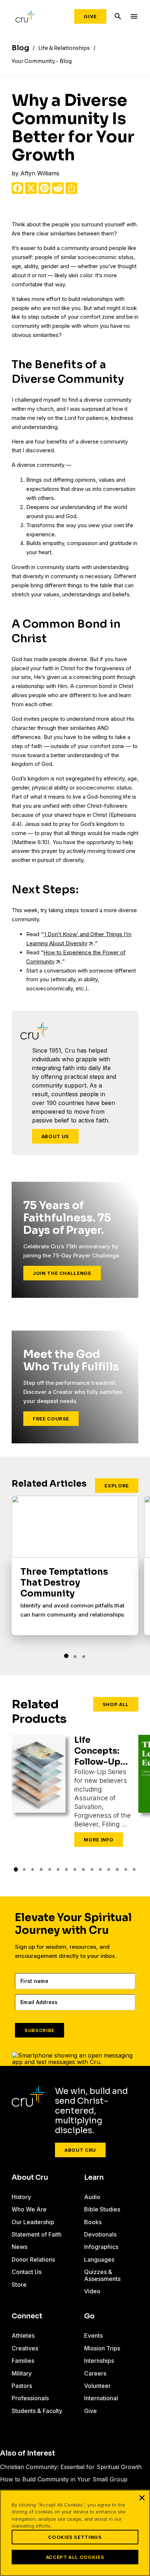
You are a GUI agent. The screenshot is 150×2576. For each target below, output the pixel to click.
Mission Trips (102, 2348)
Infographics (101, 2247)
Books (93, 2222)
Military (22, 2373)
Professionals (30, 2398)
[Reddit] (58, 188)
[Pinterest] (44, 188)
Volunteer (97, 2386)
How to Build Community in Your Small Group (64, 2479)
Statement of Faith (37, 2234)
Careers (95, 2373)
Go (89, 2316)
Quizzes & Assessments (102, 2275)
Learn (94, 2178)
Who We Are (29, 2209)
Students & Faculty (37, 2411)
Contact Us (27, 2272)
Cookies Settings (75, 2537)
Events (93, 2336)
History (21, 2197)
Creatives (25, 2348)
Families (23, 2361)
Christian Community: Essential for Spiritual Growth (71, 2467)
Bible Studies (102, 2209)
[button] (66, 1656)
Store (19, 2285)
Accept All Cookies (75, 2557)
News (19, 2247)
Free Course (51, 1419)
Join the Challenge (62, 1273)
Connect (27, 2316)
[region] (75, 2533)
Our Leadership (33, 2222)
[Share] (71, 188)
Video (92, 2291)
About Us (55, 1136)
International (101, 2398)
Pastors (22, 2386)
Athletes (23, 2336)
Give (90, 16)
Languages (99, 2259)
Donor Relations (33, 2259)
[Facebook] (17, 188)
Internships (99, 2361)
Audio (92, 2197)
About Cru (80, 2150)
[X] (31, 188)
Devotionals (100, 2234)
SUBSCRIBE (40, 2030)
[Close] (142, 2498)
